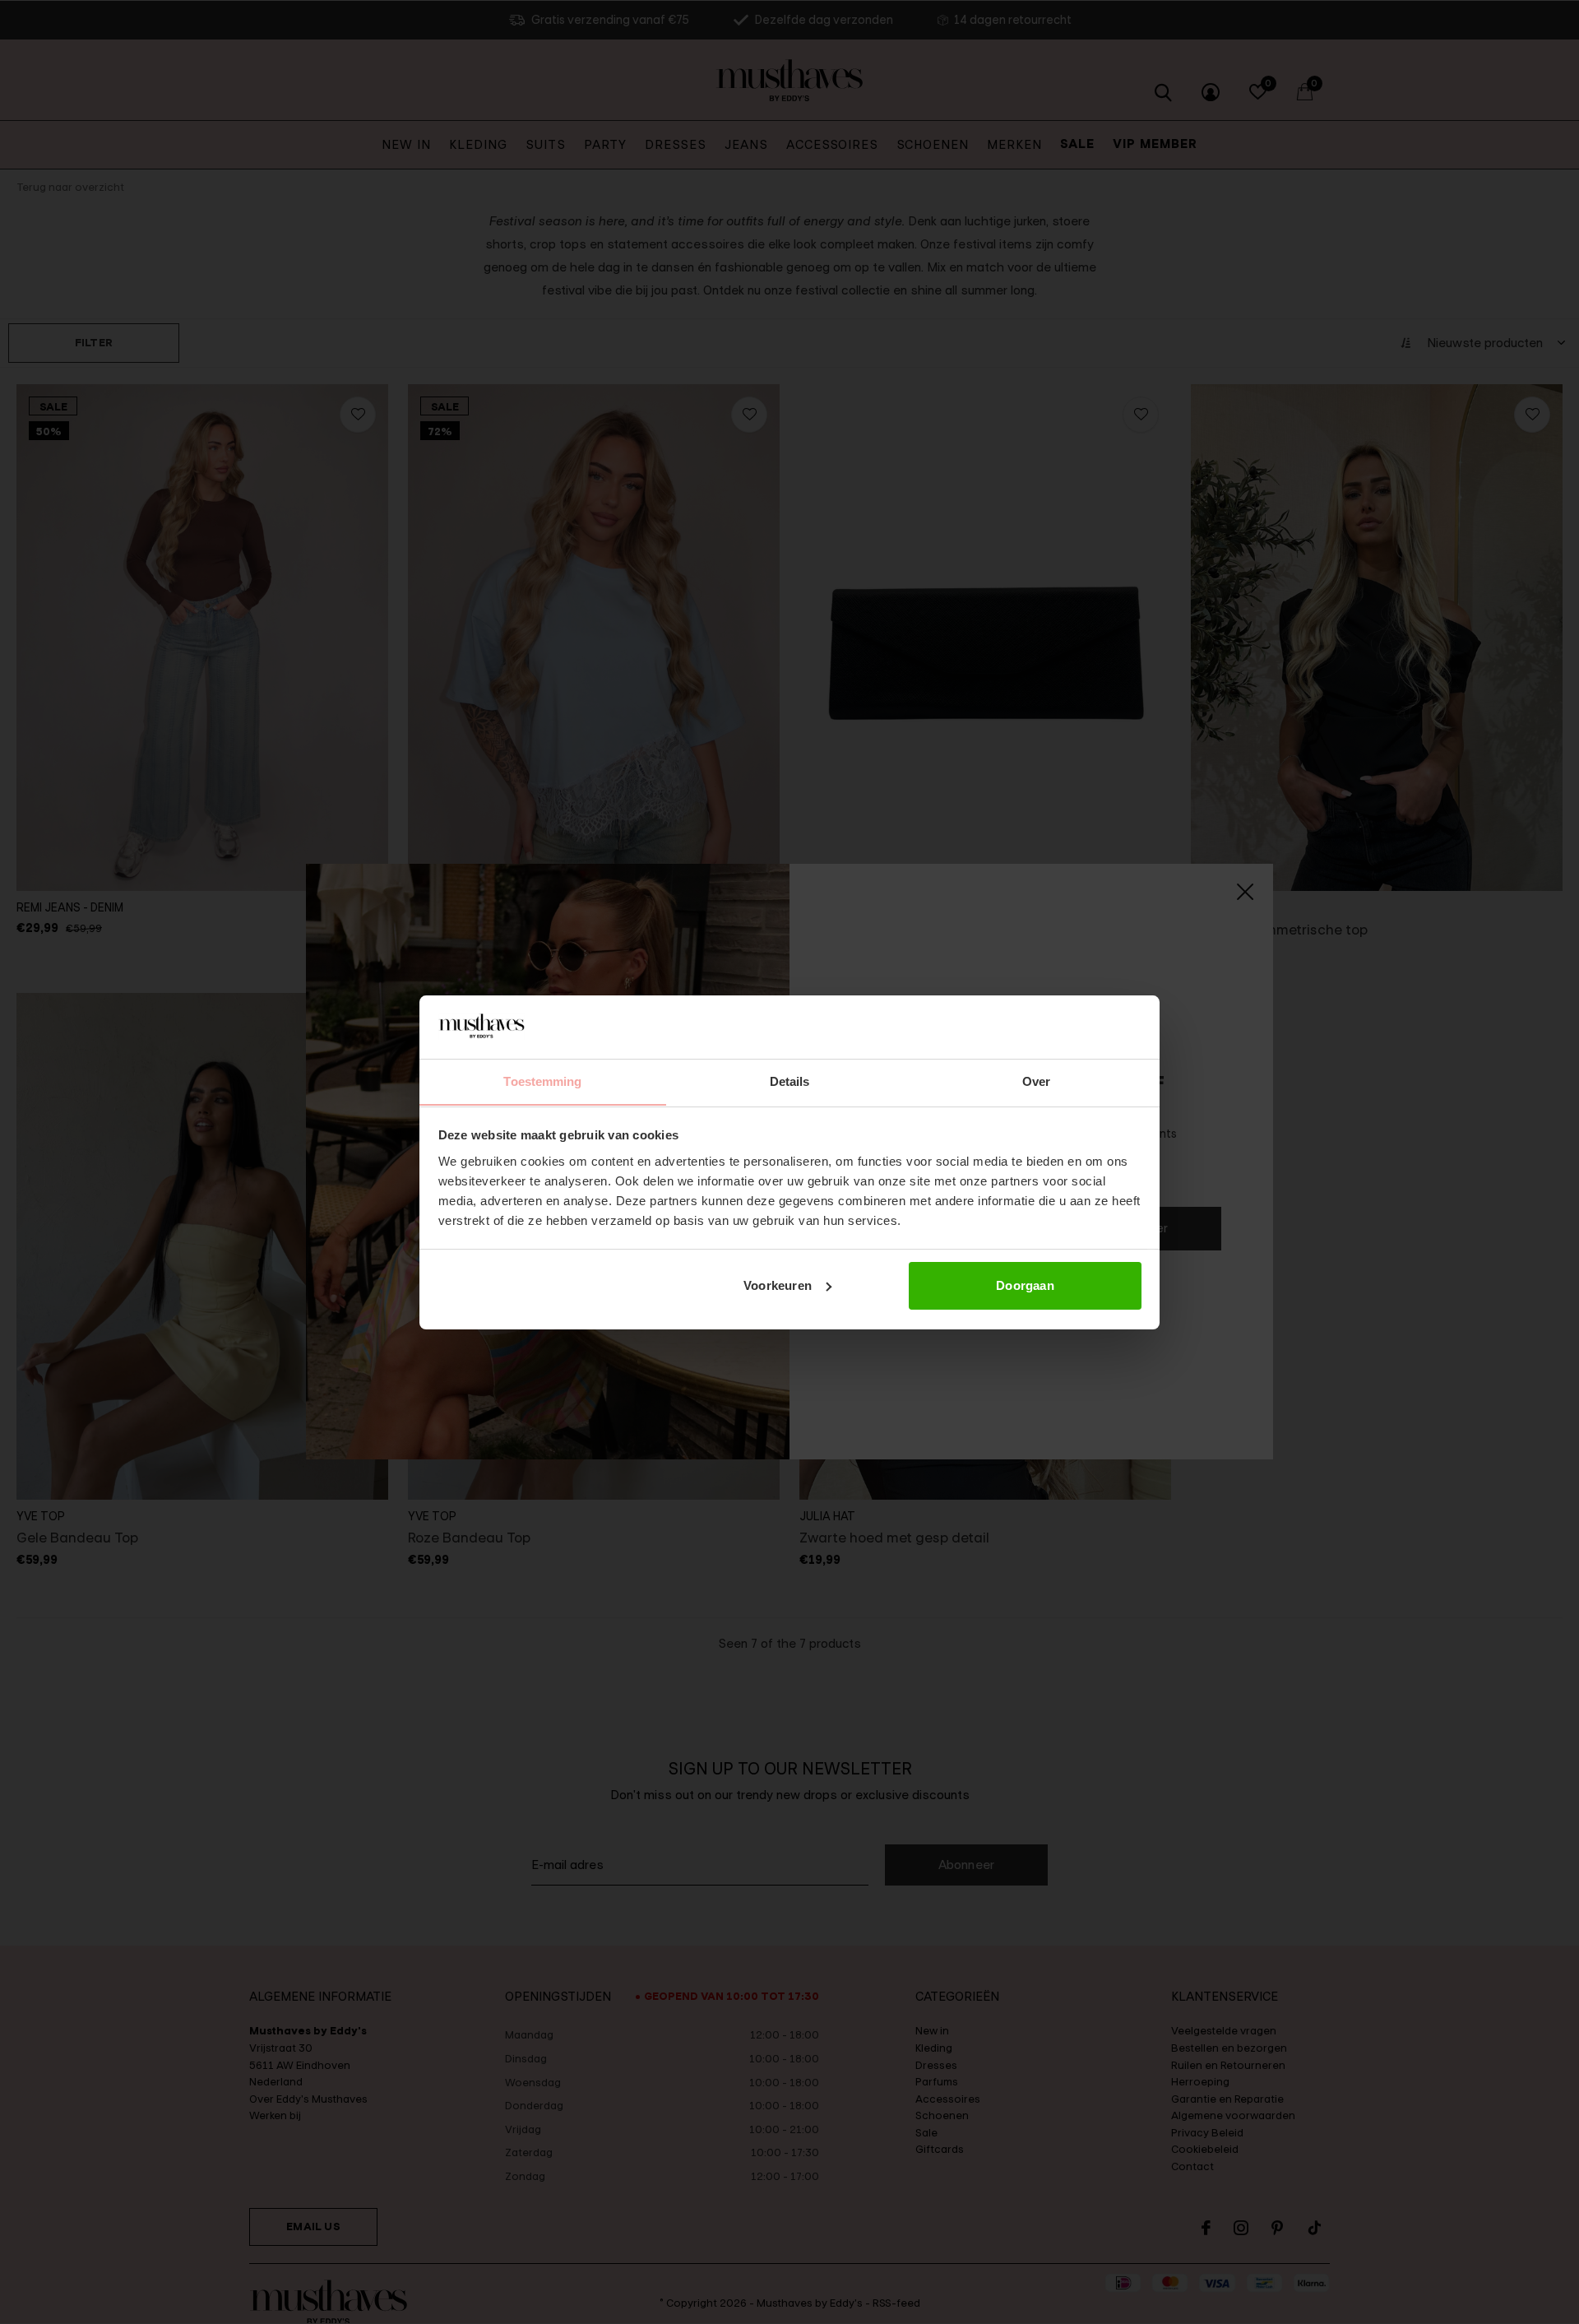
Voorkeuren (778, 1285)
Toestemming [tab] (542, 1081)
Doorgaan (1025, 1285)
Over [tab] (1036, 1081)
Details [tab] (790, 1081)
